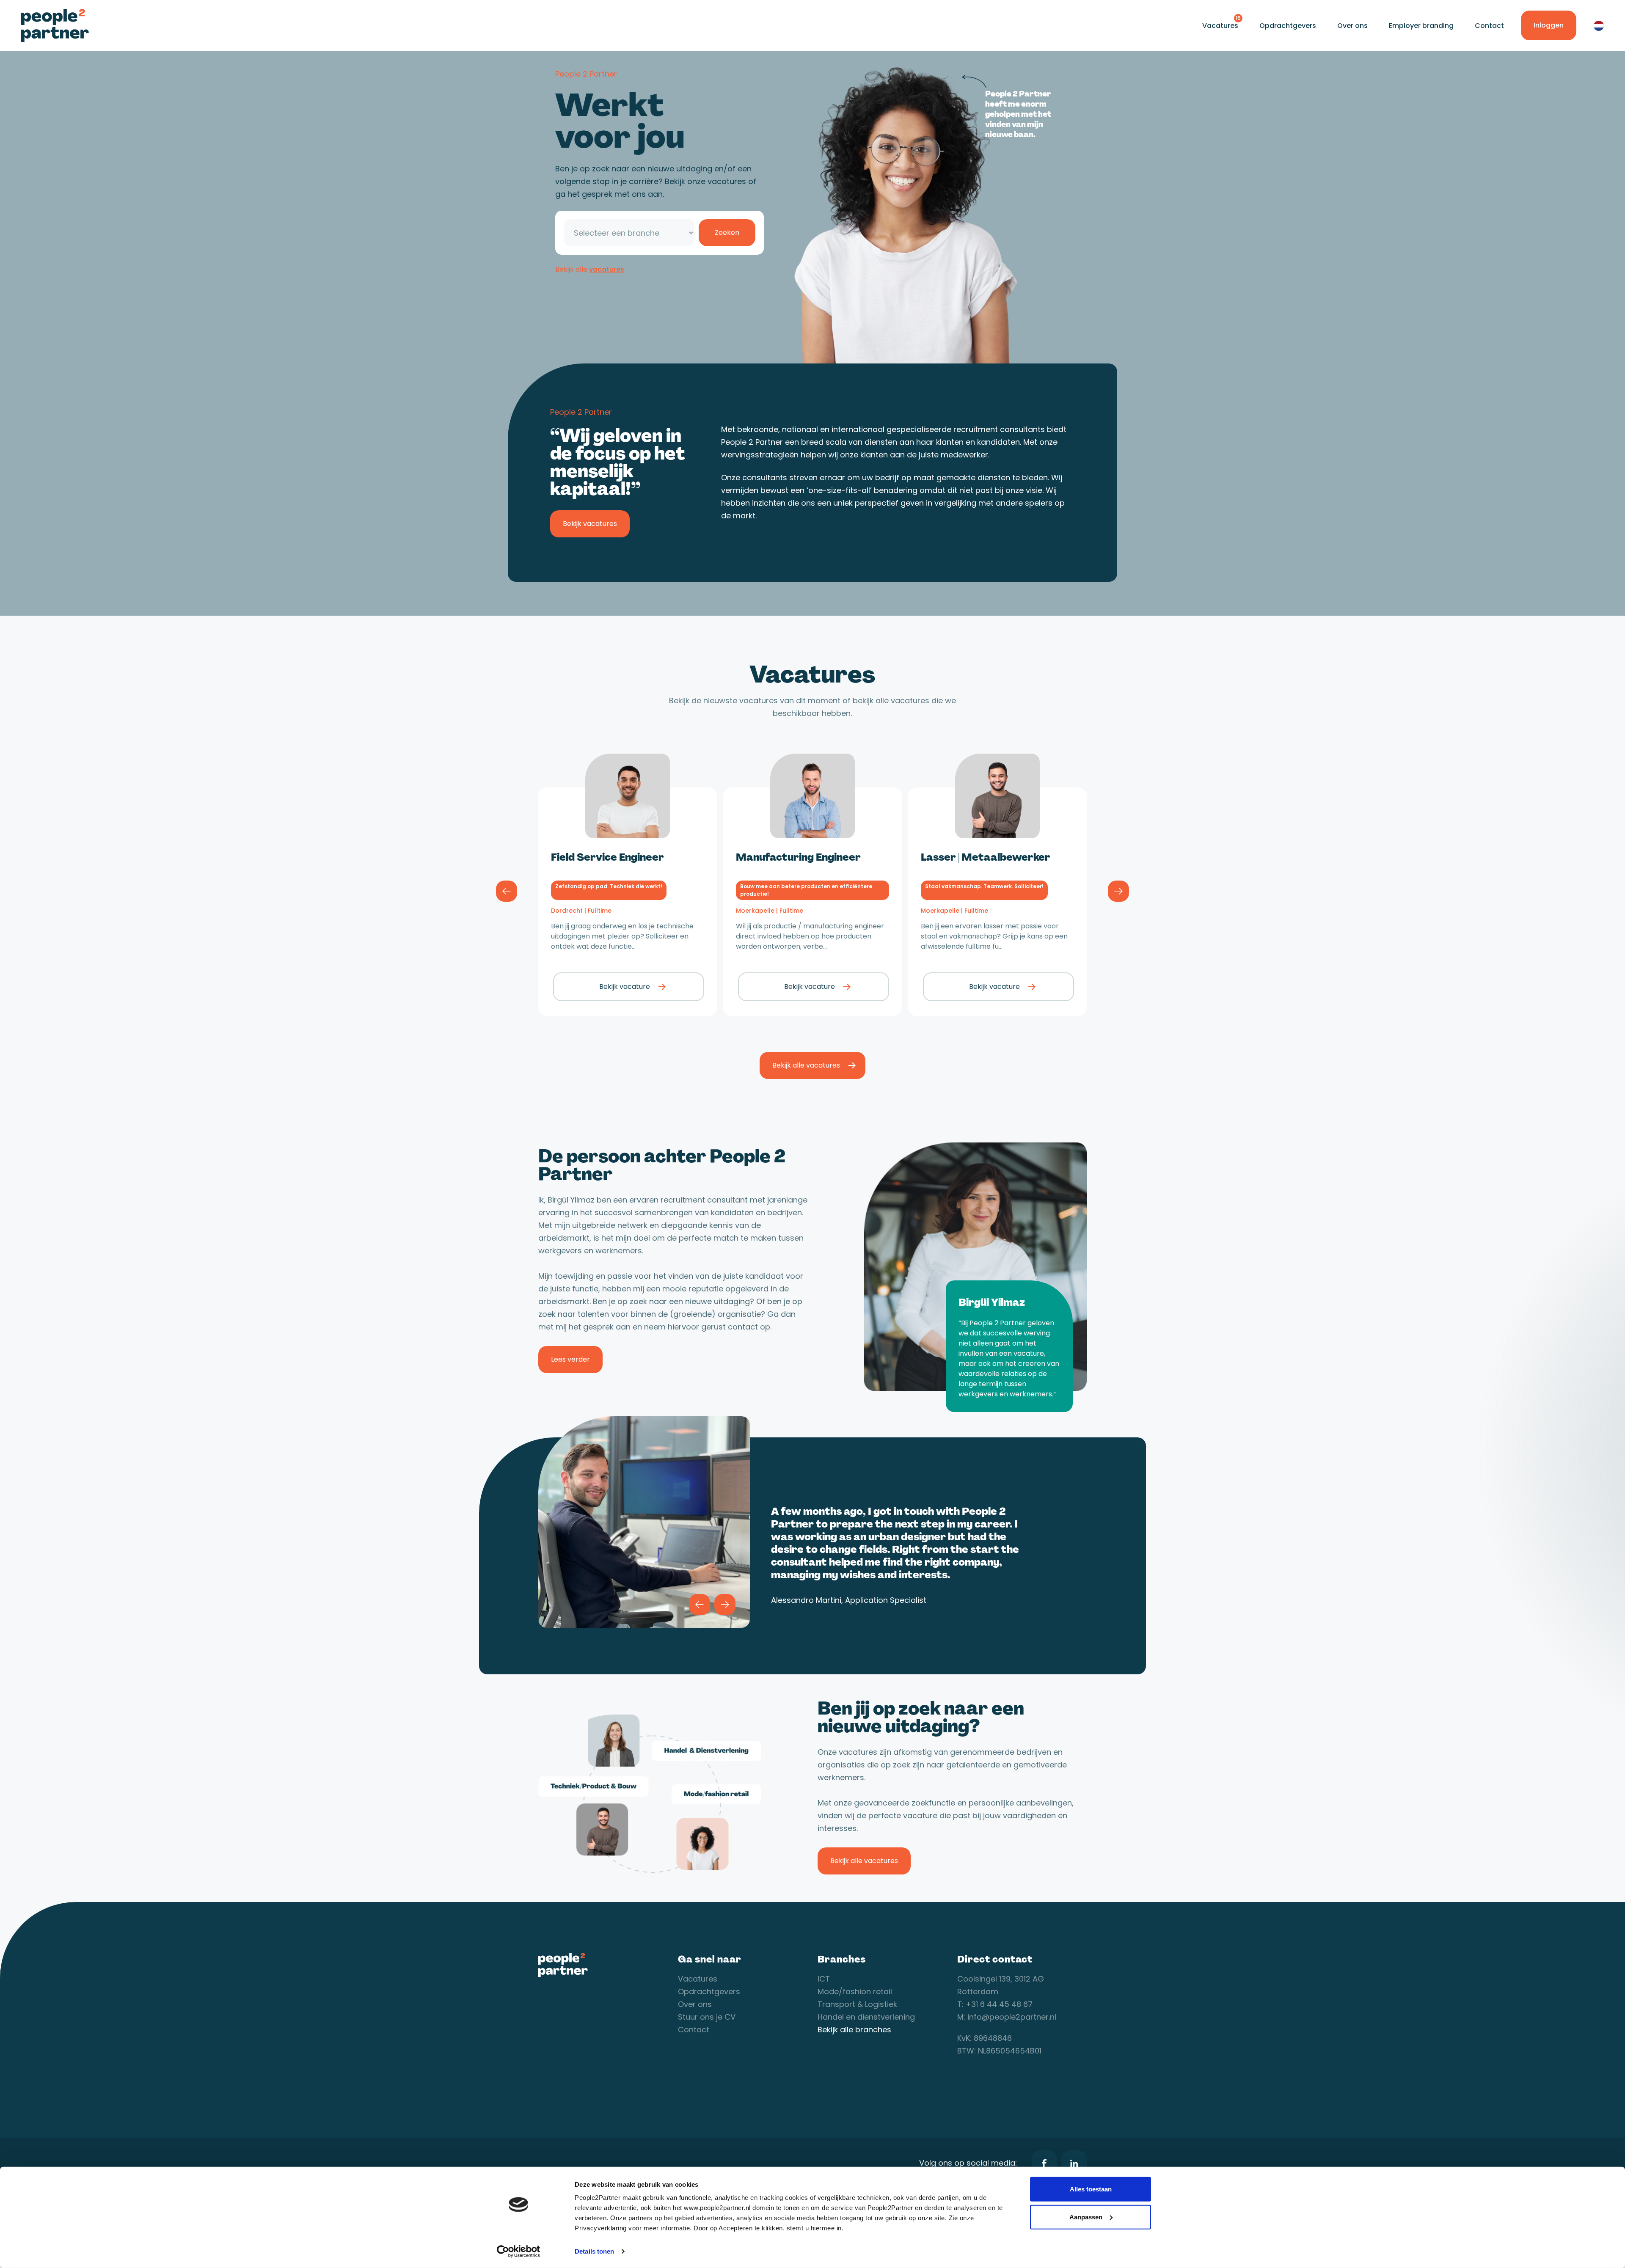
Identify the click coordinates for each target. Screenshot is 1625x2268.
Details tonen (594, 2251)
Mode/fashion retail (855, 1991)
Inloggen (1549, 25)
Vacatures (1220, 26)
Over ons (1352, 26)
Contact (1489, 26)
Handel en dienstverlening (866, 2017)
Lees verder (570, 1359)
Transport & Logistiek (857, 2004)
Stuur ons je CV (707, 2017)
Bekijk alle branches (854, 2030)
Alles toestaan (1091, 2189)
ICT (824, 1979)
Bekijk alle (590, 269)
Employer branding (1421, 26)
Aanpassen (1086, 2217)
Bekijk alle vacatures (806, 1065)
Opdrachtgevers (1288, 26)
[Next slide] (1118, 891)
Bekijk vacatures (590, 524)
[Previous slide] (507, 891)
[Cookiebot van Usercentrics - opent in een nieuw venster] (519, 2251)
